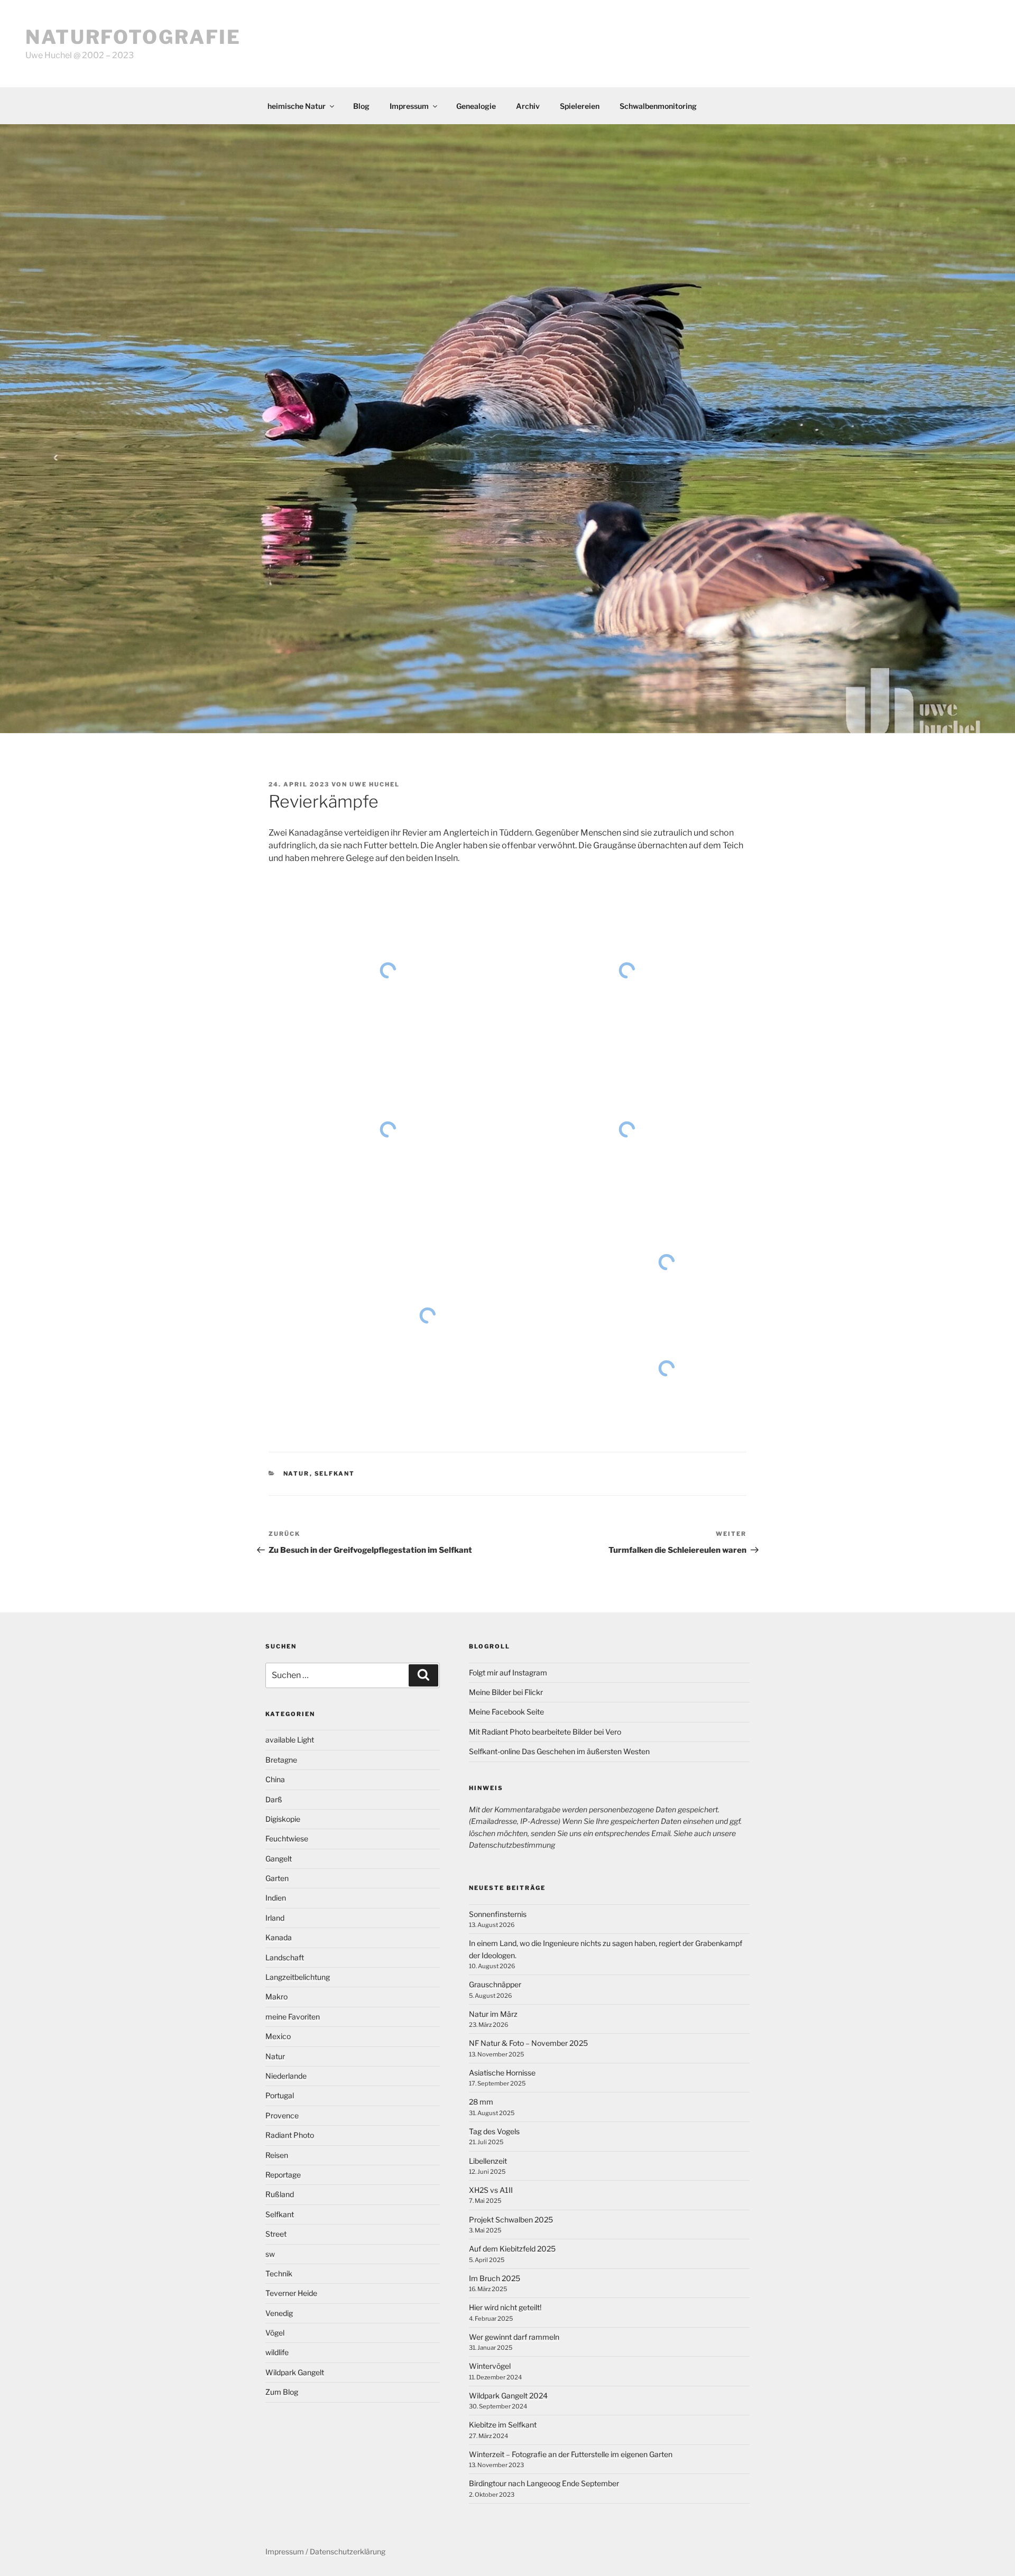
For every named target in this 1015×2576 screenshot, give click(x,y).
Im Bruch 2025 (495, 2278)
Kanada (279, 1937)
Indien (276, 1898)
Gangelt (279, 1859)
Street (276, 2234)
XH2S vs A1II (491, 2190)
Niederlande (286, 2076)
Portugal (280, 2095)
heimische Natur (297, 106)
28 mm (481, 2102)
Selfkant (335, 1474)
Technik (279, 2273)
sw (270, 2254)
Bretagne (281, 1760)
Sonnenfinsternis (498, 1914)
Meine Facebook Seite (506, 1712)
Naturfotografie (133, 37)
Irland (275, 1918)
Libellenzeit (488, 2161)
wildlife (277, 2352)
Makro (276, 1996)
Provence (282, 2115)
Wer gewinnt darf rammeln (514, 2337)
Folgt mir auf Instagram (508, 1672)
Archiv (528, 106)
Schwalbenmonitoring (658, 106)
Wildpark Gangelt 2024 (508, 2396)
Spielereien (580, 106)
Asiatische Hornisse (502, 2073)
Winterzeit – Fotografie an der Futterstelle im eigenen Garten (571, 2454)
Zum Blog (282, 2392)
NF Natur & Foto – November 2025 (528, 2043)
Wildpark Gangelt (295, 2372)
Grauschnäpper (495, 1984)
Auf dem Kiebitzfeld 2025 (512, 2249)
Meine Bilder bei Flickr (506, 1692)
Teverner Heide (291, 2293)
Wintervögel (490, 2366)
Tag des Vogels (494, 2131)
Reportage (283, 2175)
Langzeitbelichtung (298, 1977)
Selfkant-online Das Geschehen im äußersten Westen (559, 1751)
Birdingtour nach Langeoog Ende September (544, 2483)
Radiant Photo (290, 2135)
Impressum (409, 106)
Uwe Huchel (375, 784)
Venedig (279, 2313)
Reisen (277, 2155)
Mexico (278, 2036)
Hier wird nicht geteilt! (505, 2307)
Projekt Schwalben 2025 (511, 2220)
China (275, 1779)
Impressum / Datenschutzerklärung (325, 2551)
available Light (290, 1740)
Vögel (275, 2333)
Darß (274, 1799)
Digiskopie (283, 1819)
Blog (361, 106)
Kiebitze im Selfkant (503, 2425)
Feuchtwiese (287, 1838)
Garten (277, 1878)
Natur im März (493, 2014)
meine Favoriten (293, 2017)
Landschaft (285, 1957)
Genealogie (476, 106)
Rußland (280, 2194)
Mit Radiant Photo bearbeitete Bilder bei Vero (545, 1732)
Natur (297, 1474)
